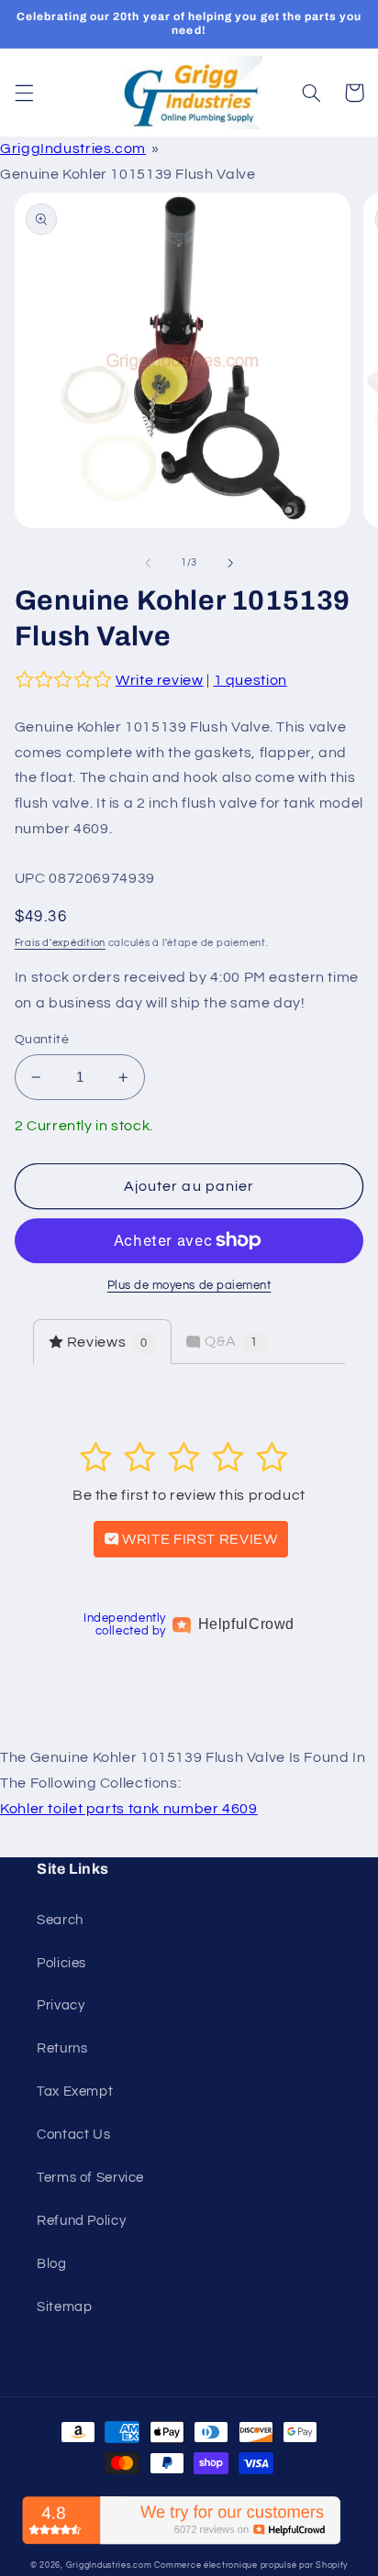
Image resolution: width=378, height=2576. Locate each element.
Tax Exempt (75, 2092)
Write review (160, 680)
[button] (24, 93)
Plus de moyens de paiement (189, 1286)
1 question (250, 680)
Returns (62, 2048)
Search (60, 1920)
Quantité (42, 1040)
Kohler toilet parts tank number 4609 (129, 1809)
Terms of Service (90, 2178)
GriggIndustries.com (73, 149)
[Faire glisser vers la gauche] (148, 563)
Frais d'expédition (60, 943)
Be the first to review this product (189, 1495)
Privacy (61, 2005)
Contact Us (73, 2135)
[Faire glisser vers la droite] (230, 563)
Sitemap (64, 2307)
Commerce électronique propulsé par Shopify (251, 2565)
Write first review (199, 1539)
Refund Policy (81, 2221)
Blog (52, 2264)
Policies (61, 1963)
